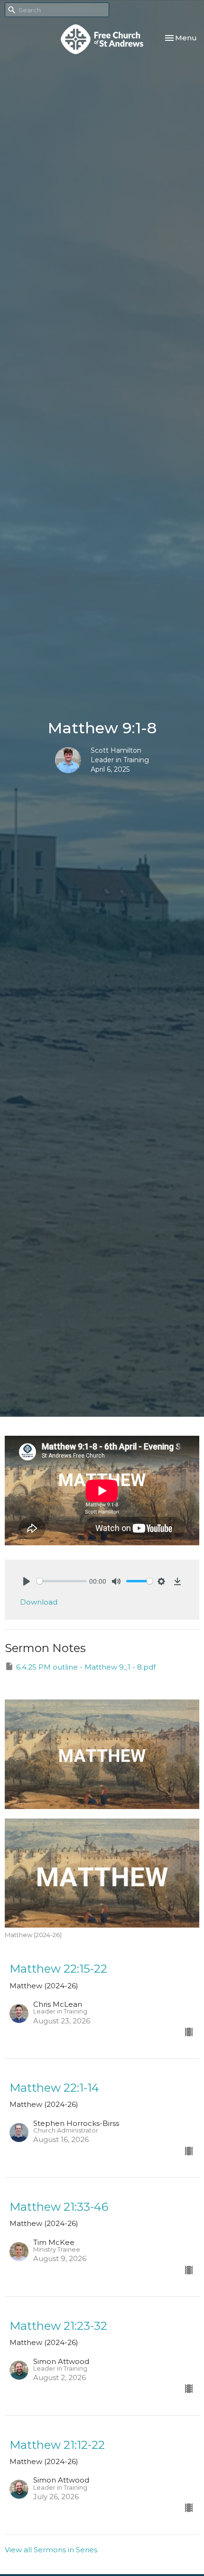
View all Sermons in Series (51, 2550)
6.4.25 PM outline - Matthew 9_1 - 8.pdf (86, 1667)
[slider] (62, 1581)
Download (39, 1602)
